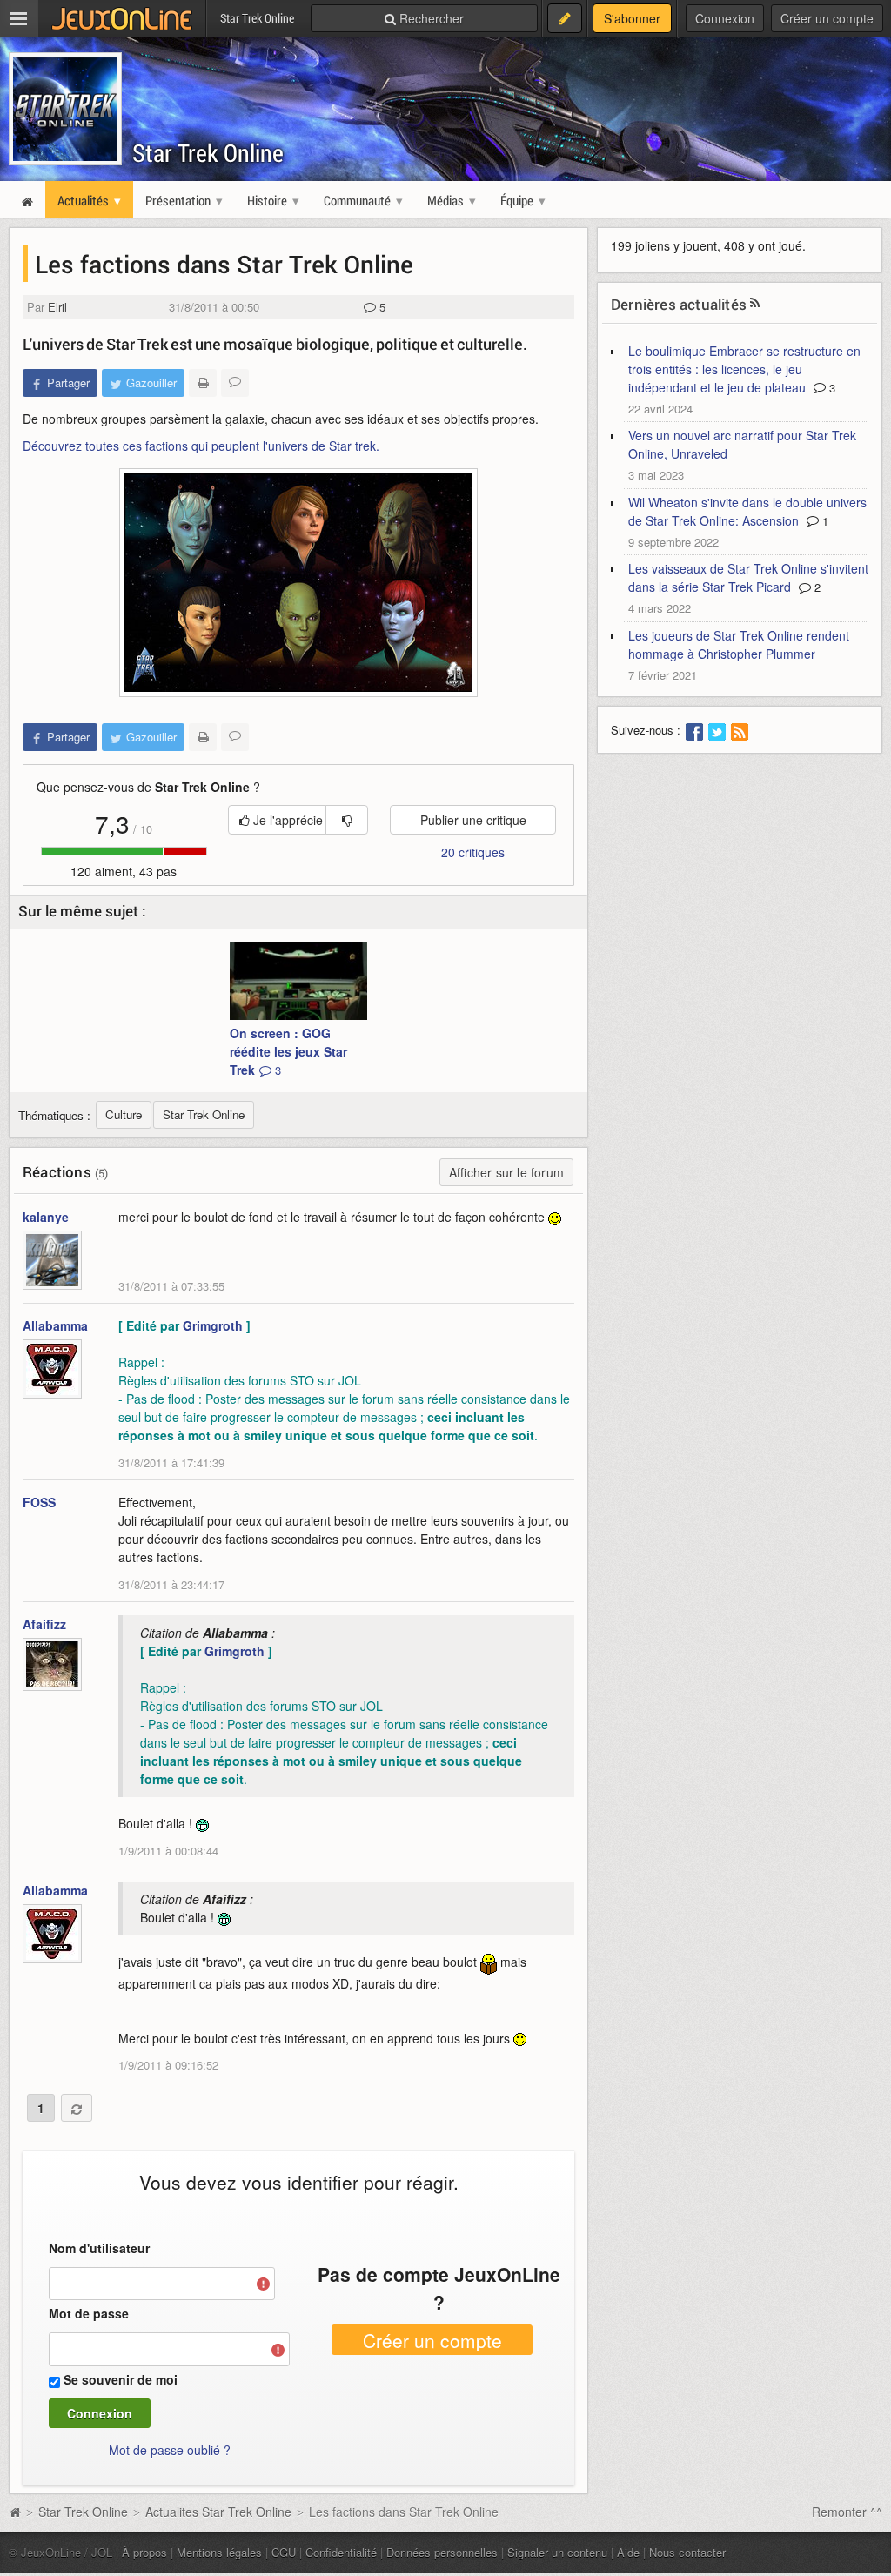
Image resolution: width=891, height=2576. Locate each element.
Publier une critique (473, 820)
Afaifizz (44, 1624)
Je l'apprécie (286, 820)
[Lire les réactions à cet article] (235, 383)
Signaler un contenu (557, 2552)
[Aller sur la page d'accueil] (15, 2512)
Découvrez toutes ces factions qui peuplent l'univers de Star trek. (201, 446)
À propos (144, 2552)
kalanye (46, 1217)
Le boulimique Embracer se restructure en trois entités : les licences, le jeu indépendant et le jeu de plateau (744, 369)
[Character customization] (298, 583)
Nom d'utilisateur (99, 2248)
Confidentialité (341, 2552)
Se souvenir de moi (121, 2379)
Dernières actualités (679, 304)
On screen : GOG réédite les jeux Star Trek (288, 1051)
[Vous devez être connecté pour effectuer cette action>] (347, 820)
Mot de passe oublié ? (170, 2450)
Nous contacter (687, 2552)
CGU (284, 2552)
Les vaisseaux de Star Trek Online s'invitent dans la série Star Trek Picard (748, 577)
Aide (628, 2552)
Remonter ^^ (847, 2512)
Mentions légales (219, 2552)
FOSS (39, 1502)
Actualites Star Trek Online (218, 2512)
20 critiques (473, 852)
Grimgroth (213, 1325)
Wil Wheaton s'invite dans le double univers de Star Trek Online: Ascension (747, 511)
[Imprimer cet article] (203, 383)
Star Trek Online (208, 153)
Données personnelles (442, 2552)
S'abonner (632, 18)
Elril (57, 307)
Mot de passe (89, 2313)
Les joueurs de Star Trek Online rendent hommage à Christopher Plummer (739, 644)
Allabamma (55, 1325)
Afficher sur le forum (506, 1172)
